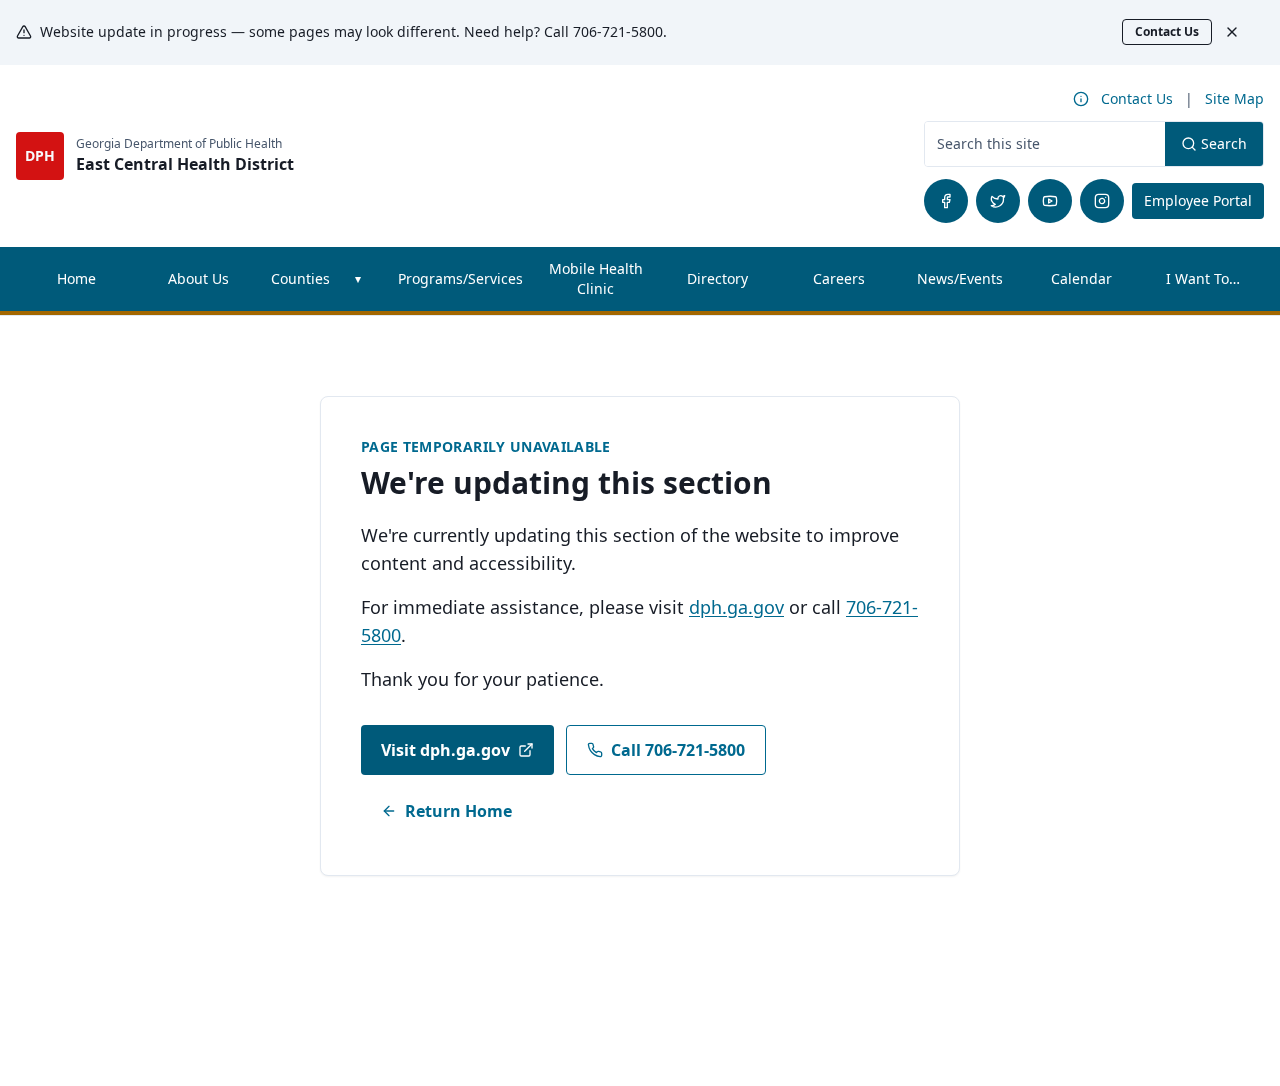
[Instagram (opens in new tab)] (1102, 201)
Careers (856, 283)
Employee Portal (1204, 200)
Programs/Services (460, 278)
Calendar (1081, 278)
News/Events (960, 278)
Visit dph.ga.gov (445, 750)
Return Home (458, 811)
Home (76, 278)
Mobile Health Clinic (596, 278)
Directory (717, 278)
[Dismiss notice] (1242, 32)
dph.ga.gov (736, 607)
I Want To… (1203, 278)
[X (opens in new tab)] (998, 201)
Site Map (1234, 98)
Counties (300, 278)
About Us (198, 278)
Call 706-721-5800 (678, 750)
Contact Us (1167, 31)
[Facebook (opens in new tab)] (946, 201)
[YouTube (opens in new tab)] (1050, 201)
